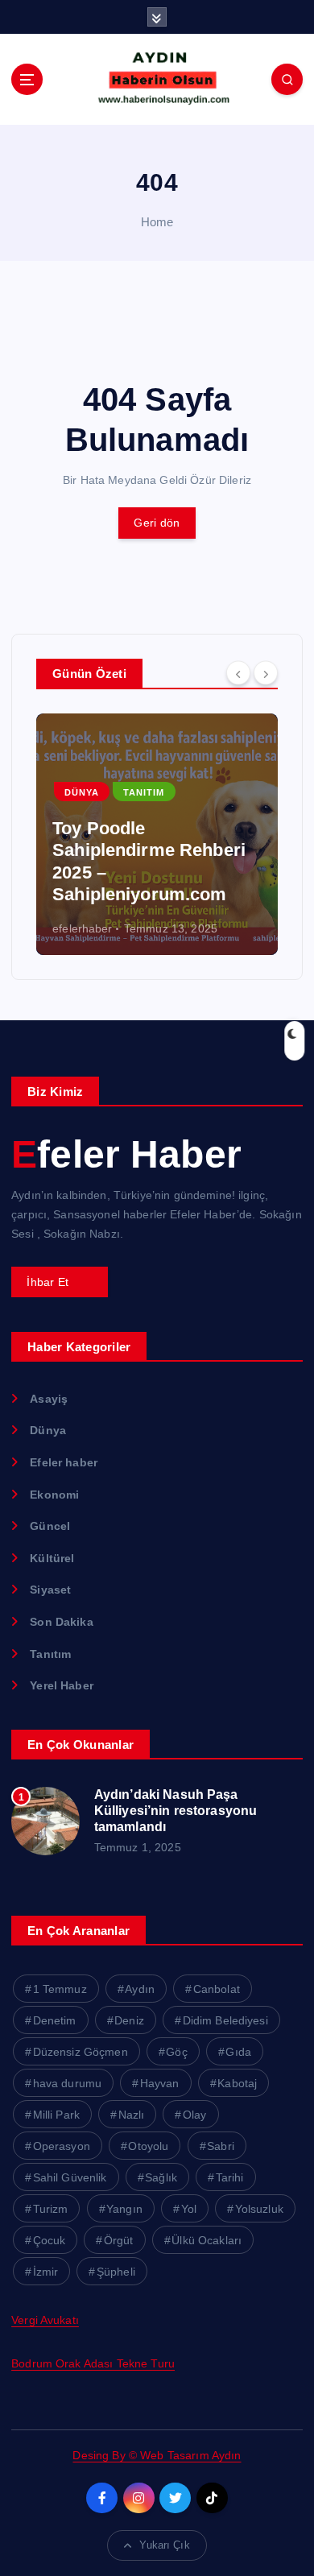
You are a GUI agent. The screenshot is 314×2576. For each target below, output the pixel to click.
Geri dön (157, 523)
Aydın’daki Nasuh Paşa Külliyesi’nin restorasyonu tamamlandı (176, 1811)
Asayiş (49, 1399)
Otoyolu (148, 2146)
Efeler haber (64, 1462)
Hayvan (160, 2083)
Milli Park (56, 2115)
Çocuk (50, 2240)
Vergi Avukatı (45, 2320)
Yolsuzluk (259, 2209)
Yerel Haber (62, 1685)
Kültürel (52, 1558)
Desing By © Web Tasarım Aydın (157, 2455)
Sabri (221, 2146)
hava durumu (68, 2083)
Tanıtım (144, 792)
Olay (195, 2115)
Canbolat (217, 1989)
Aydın (140, 1989)
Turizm (51, 2209)
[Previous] (238, 672)
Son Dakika (61, 1622)
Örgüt (119, 2240)
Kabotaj (237, 2083)
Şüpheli (116, 2272)
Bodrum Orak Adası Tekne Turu (93, 2363)
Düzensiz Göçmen (81, 2052)
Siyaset (50, 1590)
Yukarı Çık (164, 2545)
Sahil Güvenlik (70, 2177)
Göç (176, 2052)
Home (157, 222)
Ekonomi (54, 1495)
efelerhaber (83, 928)
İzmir (46, 2272)
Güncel (50, 1526)
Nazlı (132, 2115)
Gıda (238, 2052)
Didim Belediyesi (225, 2020)
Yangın (124, 2209)
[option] (157, 834)
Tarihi (230, 2177)
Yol (189, 2209)
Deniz (129, 2020)
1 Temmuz (60, 1989)
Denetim (55, 2020)
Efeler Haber (126, 1154)
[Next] (266, 672)
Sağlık (161, 2177)
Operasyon (62, 2146)
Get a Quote (59, 1282)
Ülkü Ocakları (207, 2240)
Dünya (82, 792)
